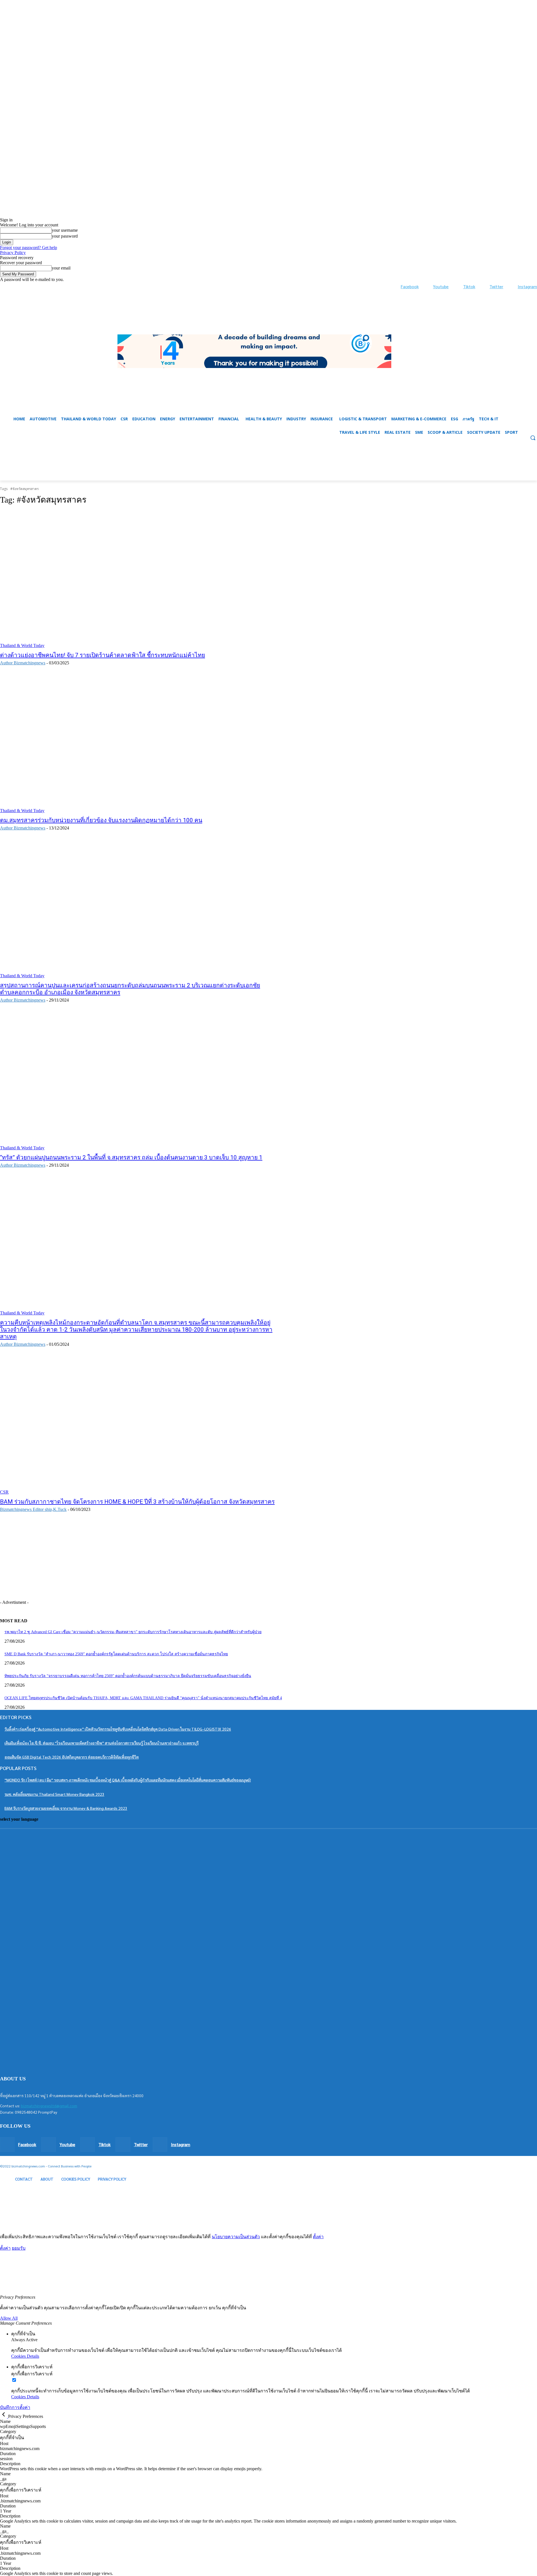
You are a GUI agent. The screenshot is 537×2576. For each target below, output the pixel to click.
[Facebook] (395, 287)
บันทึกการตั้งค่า (15, 2407)
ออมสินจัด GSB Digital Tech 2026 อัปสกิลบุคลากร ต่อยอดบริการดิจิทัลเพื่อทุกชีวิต (72, 1757)
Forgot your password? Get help (29, 248)
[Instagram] (512, 287)
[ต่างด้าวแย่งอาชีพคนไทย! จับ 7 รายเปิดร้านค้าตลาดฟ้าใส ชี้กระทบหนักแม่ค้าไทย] (138, 579)
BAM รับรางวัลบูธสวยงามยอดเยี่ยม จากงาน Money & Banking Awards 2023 (66, 1808)
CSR (4, 1492)
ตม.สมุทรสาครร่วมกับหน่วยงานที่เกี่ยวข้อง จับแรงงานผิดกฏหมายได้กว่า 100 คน (101, 820)
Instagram (527, 286)
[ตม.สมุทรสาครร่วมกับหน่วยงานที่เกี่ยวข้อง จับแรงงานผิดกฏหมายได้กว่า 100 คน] (138, 744)
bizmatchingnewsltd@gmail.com (49, 2106)
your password (65, 236)
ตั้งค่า (318, 2237)
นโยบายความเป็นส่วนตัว (236, 2237)
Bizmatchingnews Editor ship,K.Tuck (33, 1509)
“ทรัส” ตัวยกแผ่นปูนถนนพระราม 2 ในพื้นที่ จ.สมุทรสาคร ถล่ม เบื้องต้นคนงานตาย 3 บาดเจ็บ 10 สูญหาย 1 (131, 1157)
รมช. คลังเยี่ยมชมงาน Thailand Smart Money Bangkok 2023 (54, 1794)
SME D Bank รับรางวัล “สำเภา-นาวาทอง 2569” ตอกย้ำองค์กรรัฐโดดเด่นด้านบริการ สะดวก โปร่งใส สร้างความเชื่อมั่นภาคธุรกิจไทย (116, 1654)
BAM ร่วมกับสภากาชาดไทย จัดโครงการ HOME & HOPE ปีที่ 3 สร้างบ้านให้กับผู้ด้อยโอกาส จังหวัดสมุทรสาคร (137, 1502)
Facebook (410, 286)
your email (61, 268)
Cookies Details (25, 2356)
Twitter (496, 286)
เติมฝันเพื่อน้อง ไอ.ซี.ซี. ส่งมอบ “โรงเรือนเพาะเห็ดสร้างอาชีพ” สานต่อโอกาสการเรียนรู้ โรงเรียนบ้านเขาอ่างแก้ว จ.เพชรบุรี (102, 1743)
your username (65, 230)
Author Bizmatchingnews (23, 663)
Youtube (441, 286)
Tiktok (469, 286)
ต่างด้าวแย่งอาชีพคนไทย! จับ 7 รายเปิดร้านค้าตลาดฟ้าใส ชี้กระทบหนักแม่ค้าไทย (103, 655)
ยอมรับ (19, 2248)
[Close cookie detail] (4, 2416)
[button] (268, 467)
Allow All (9, 2318)
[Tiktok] (457, 287)
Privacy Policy (13, 253)
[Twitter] (484, 287)
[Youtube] (428, 287)
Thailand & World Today (22, 645)
